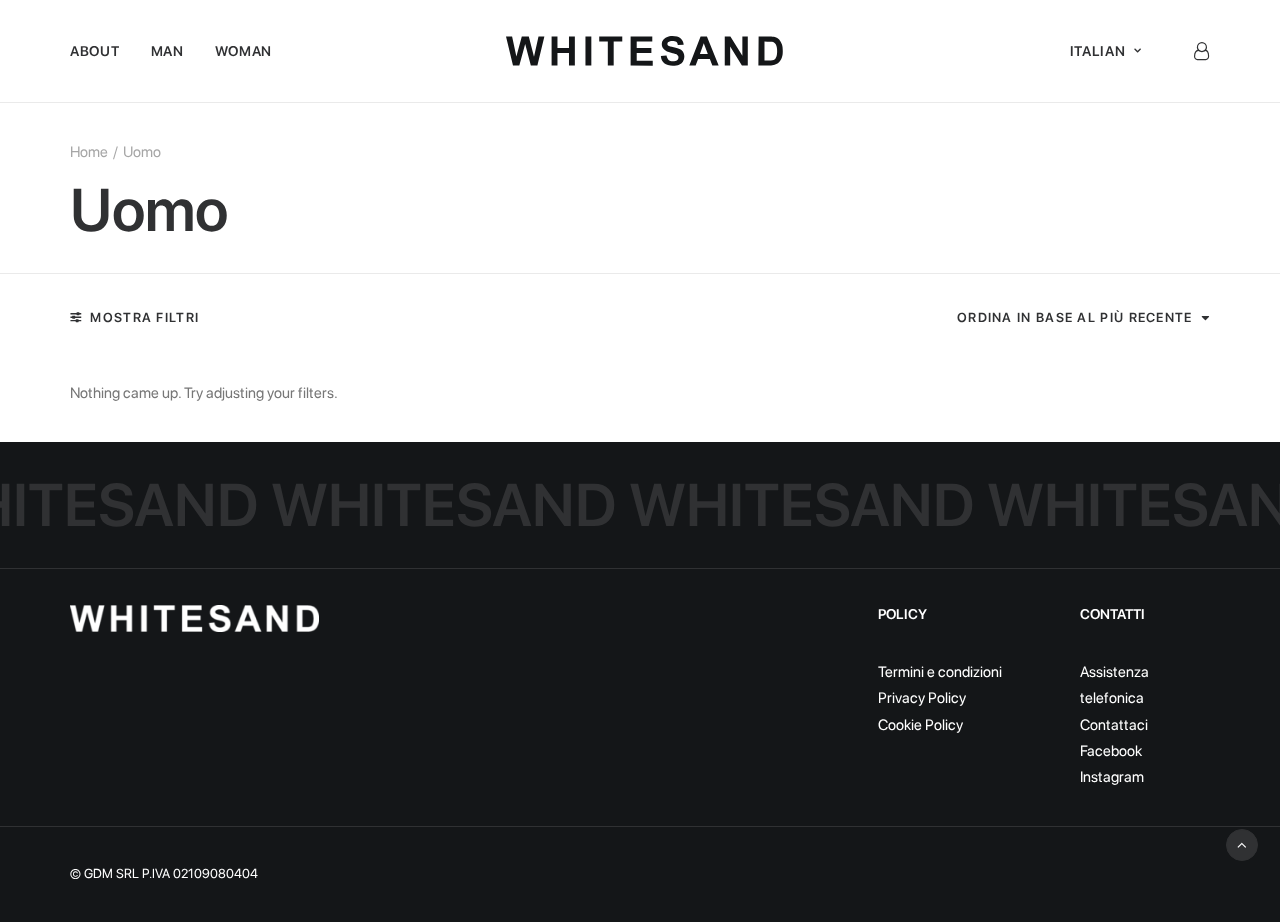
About (95, 51)
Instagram (1112, 777)
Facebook (1111, 751)
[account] (1201, 51)
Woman (244, 51)
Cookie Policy (920, 725)
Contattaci (1114, 725)
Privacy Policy (922, 698)
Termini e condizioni (940, 672)
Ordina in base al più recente (1075, 317)
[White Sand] (644, 51)
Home (89, 152)
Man (167, 51)
